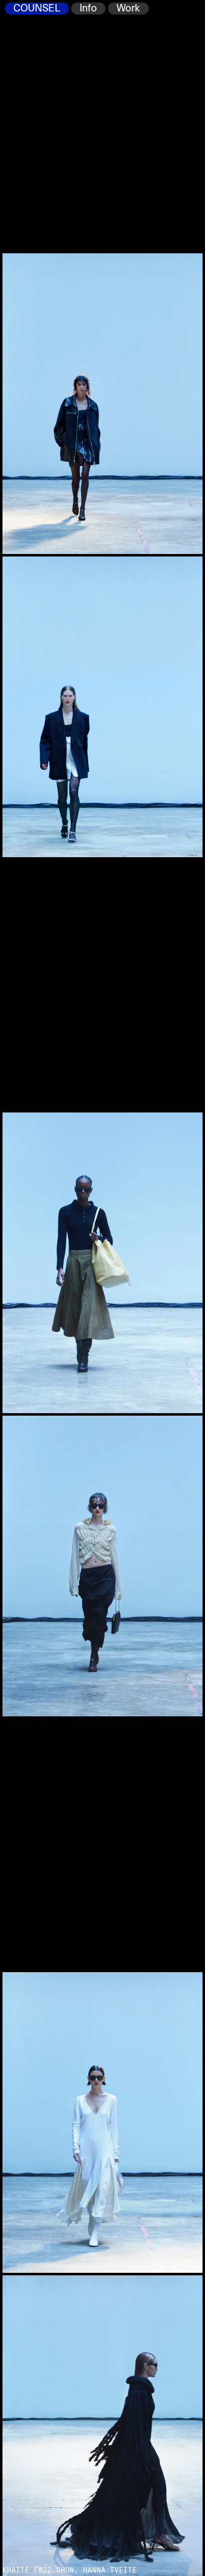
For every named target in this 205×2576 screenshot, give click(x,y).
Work (128, 8)
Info (88, 8)
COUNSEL (37, 8)
